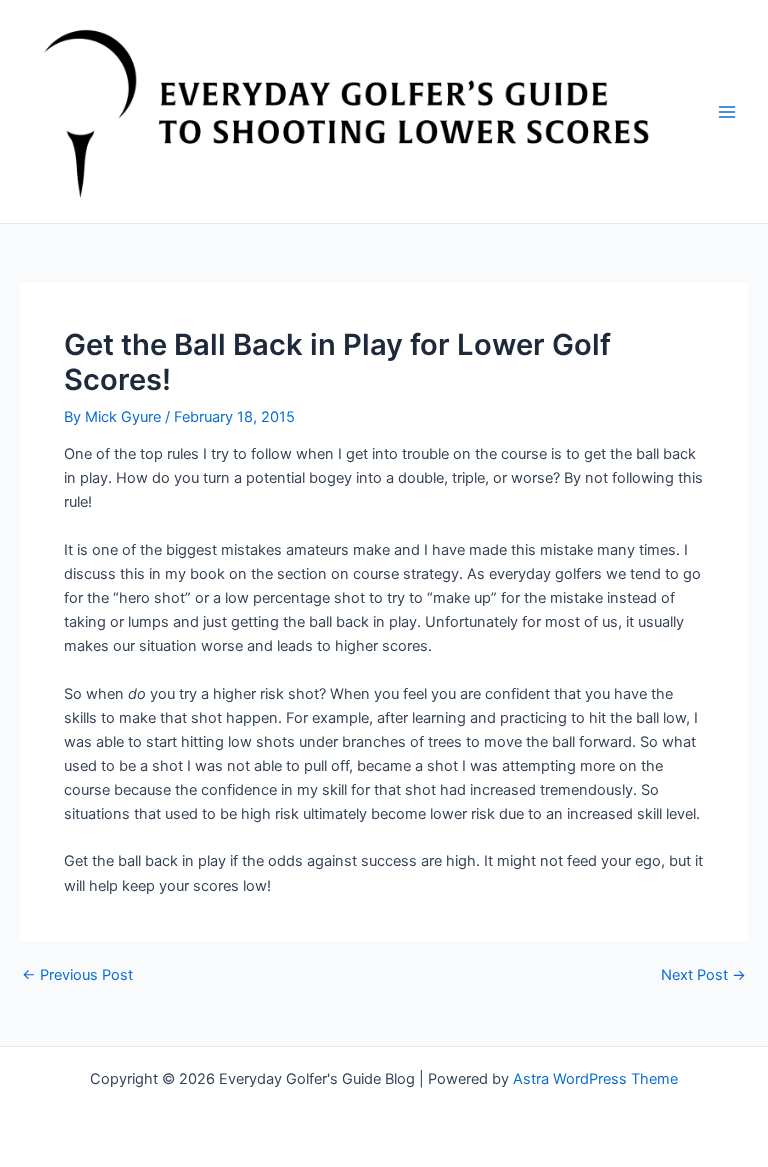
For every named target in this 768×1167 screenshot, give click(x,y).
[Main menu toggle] (727, 112)
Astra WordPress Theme (595, 1079)
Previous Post (77, 975)
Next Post (703, 975)
